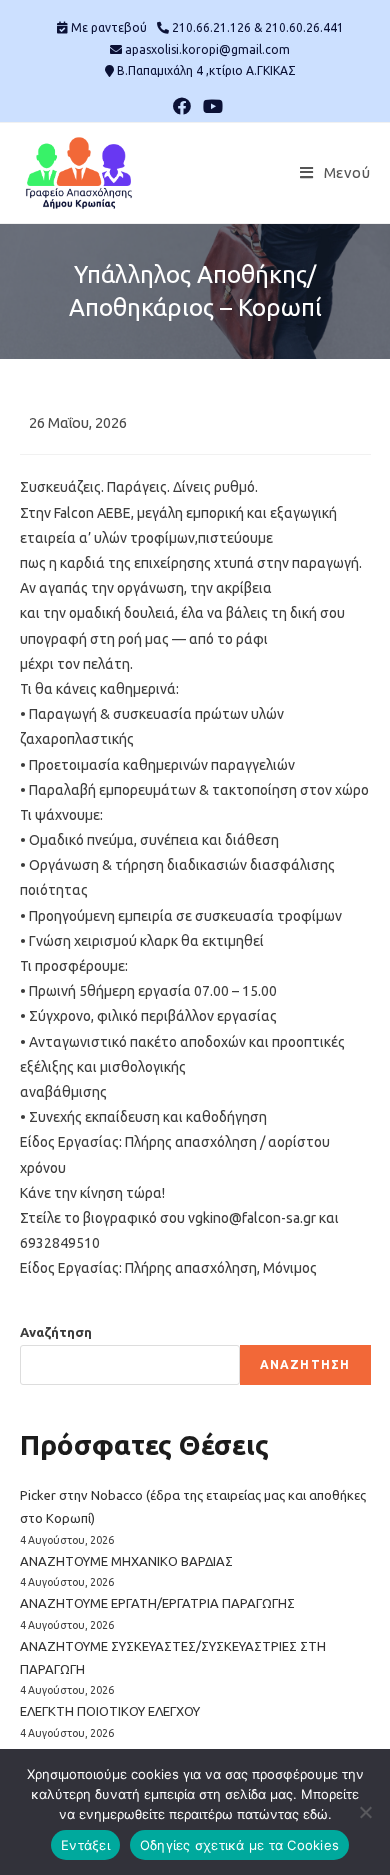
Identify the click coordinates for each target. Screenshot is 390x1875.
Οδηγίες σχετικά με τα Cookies (239, 1845)
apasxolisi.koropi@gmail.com (207, 49)
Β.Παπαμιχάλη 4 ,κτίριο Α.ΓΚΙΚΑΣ (206, 70)
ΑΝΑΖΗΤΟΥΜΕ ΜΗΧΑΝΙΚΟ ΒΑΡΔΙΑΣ (126, 1561)
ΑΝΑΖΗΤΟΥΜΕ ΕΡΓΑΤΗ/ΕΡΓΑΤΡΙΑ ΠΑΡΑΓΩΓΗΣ (157, 1603)
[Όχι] (365, 1812)
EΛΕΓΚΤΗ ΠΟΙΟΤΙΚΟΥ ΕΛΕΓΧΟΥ (110, 1711)
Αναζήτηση (56, 1332)
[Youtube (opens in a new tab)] (210, 106)
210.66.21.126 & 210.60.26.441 (258, 27)
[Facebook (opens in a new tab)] (182, 106)
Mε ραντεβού (109, 27)
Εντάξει (85, 1845)
